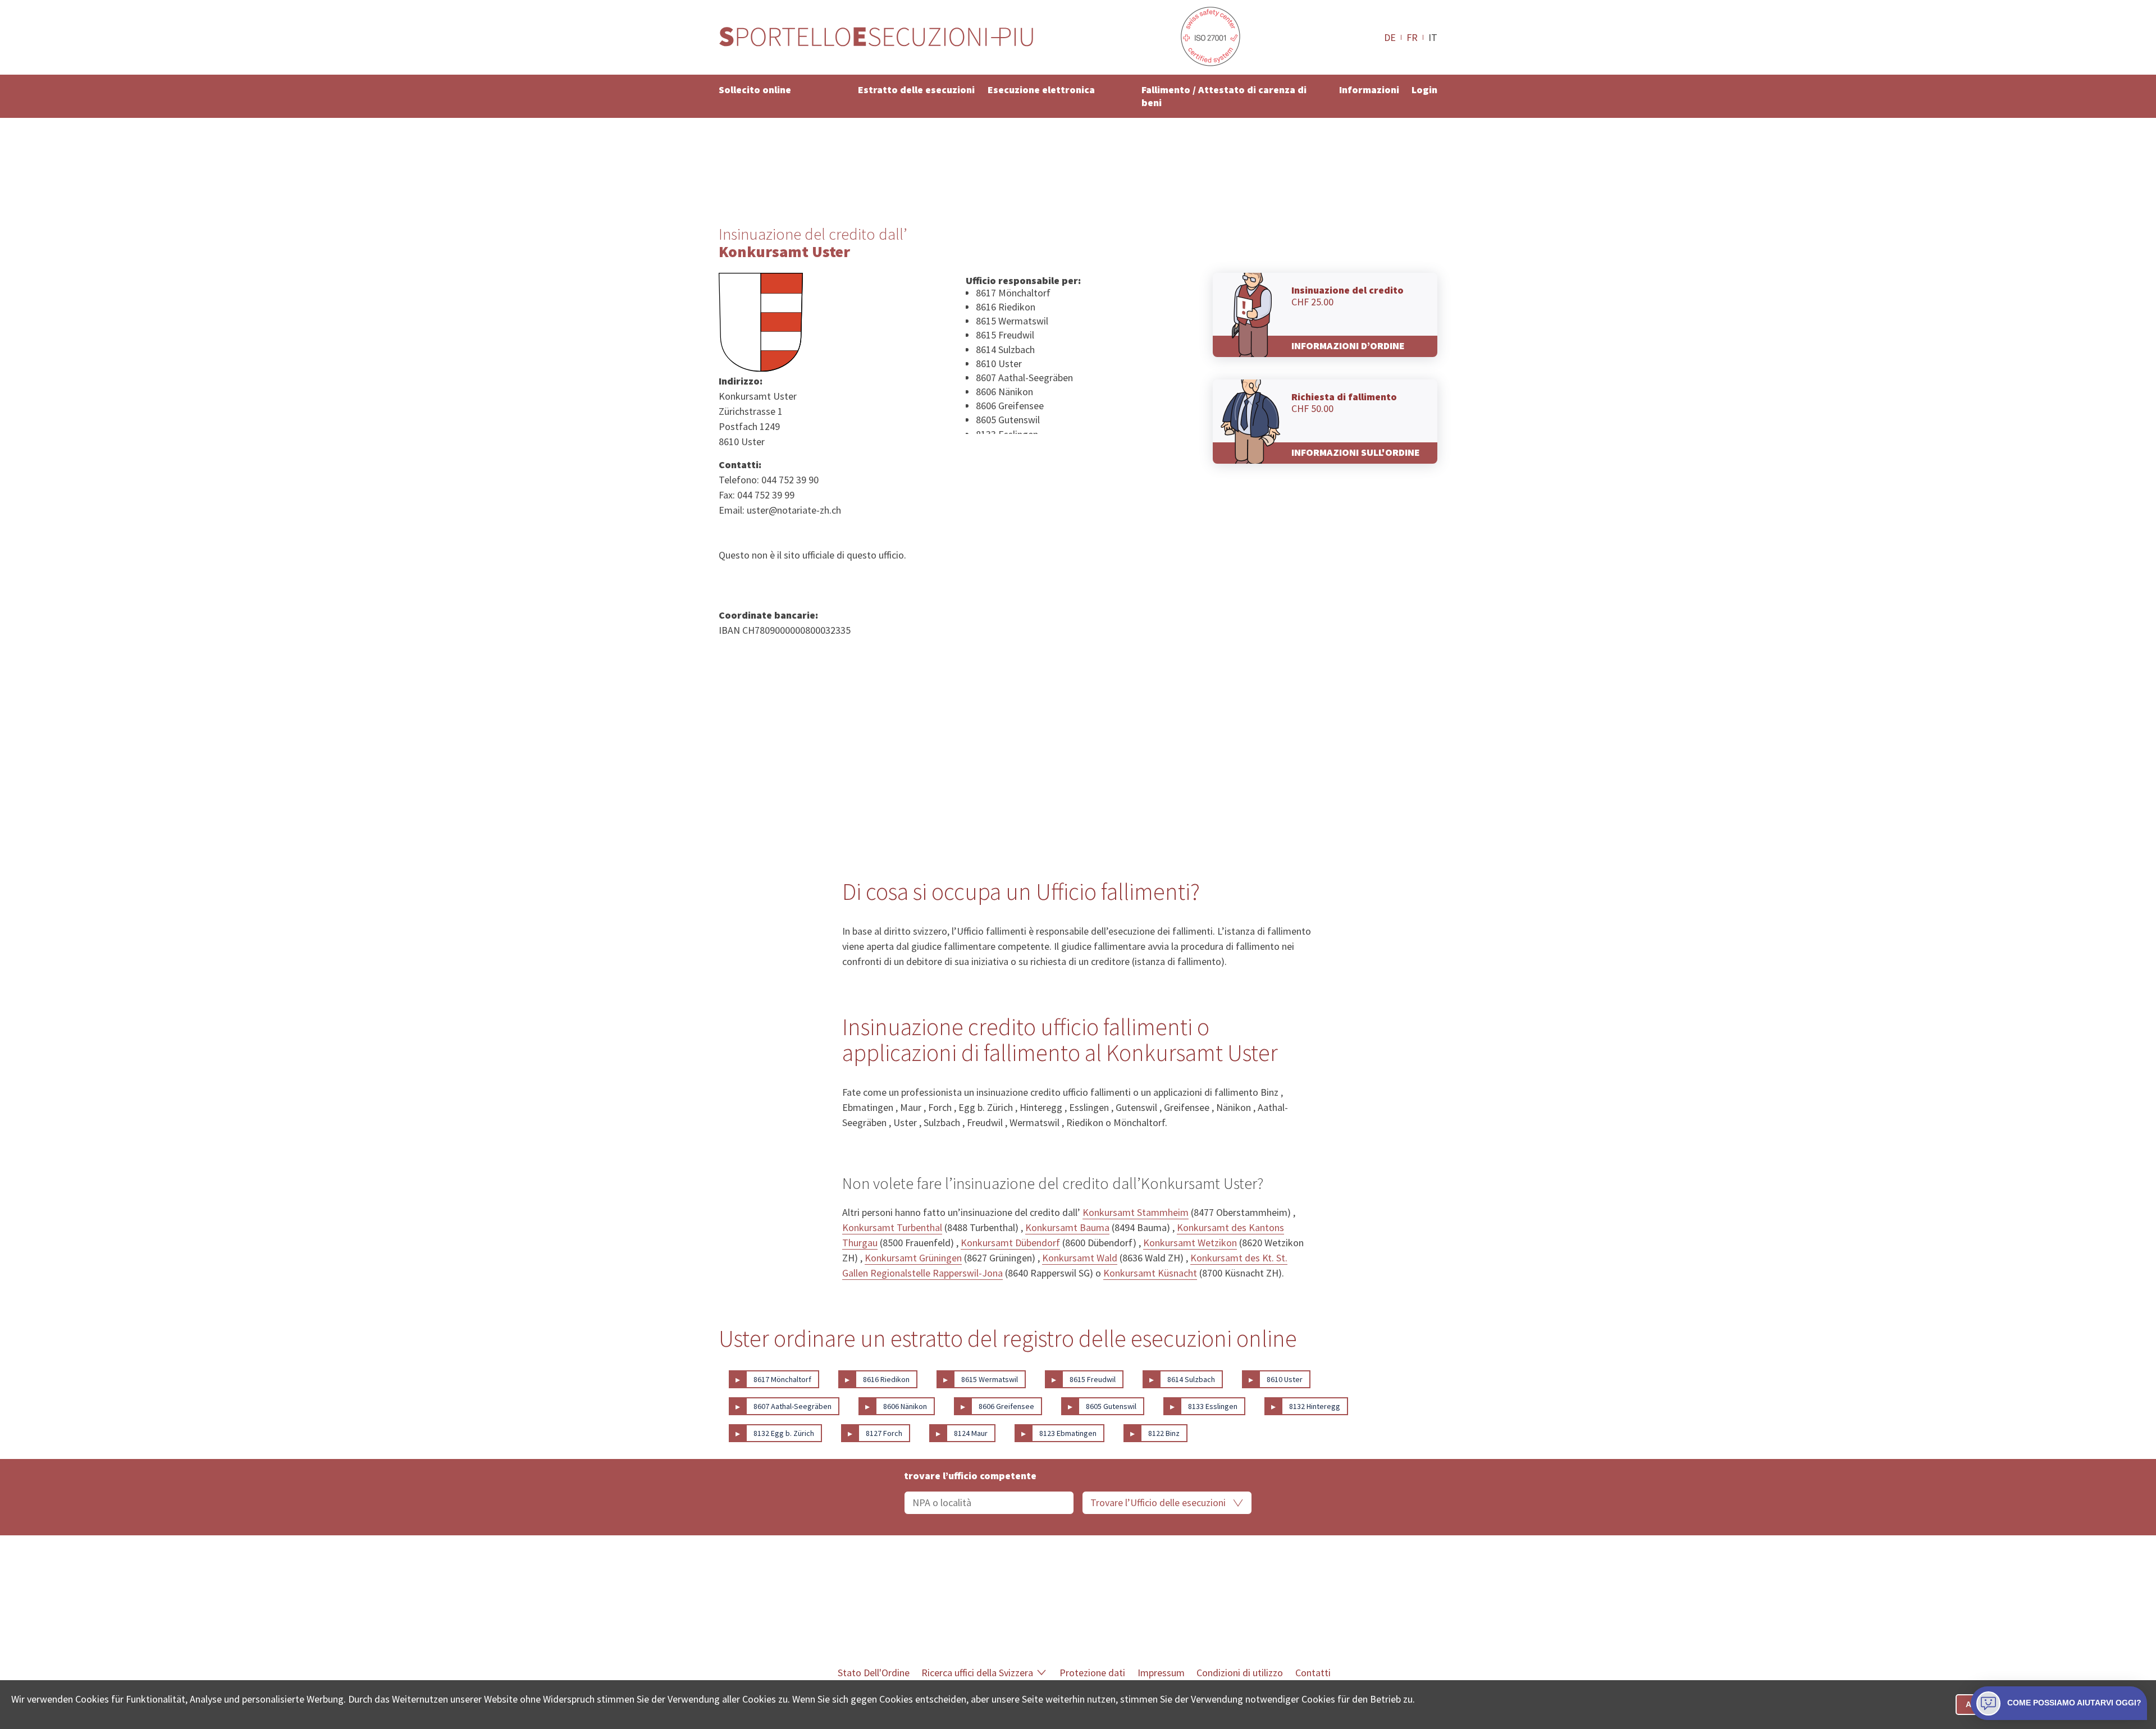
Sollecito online (755, 90)
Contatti (1313, 1673)
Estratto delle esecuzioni (916, 90)
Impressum (1161, 1673)
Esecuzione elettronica (1041, 90)
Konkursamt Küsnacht (1150, 1273)
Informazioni (1369, 90)
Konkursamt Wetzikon (1190, 1243)
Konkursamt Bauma (1067, 1227)
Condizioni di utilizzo (1240, 1673)
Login (1424, 90)
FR (1412, 37)
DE (1390, 37)
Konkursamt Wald (1080, 1258)
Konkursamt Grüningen (913, 1258)
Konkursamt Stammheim (1136, 1212)
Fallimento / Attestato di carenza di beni (1224, 96)
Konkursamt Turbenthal (892, 1227)
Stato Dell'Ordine (874, 1673)
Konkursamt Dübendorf (1010, 1243)
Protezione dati (1092, 1673)
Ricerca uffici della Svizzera (977, 1673)
